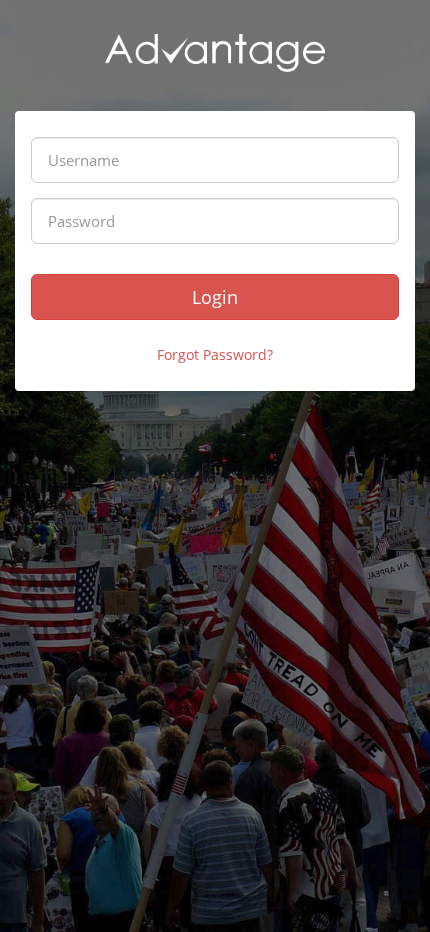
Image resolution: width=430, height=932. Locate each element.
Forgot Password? (215, 354)
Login (215, 297)
